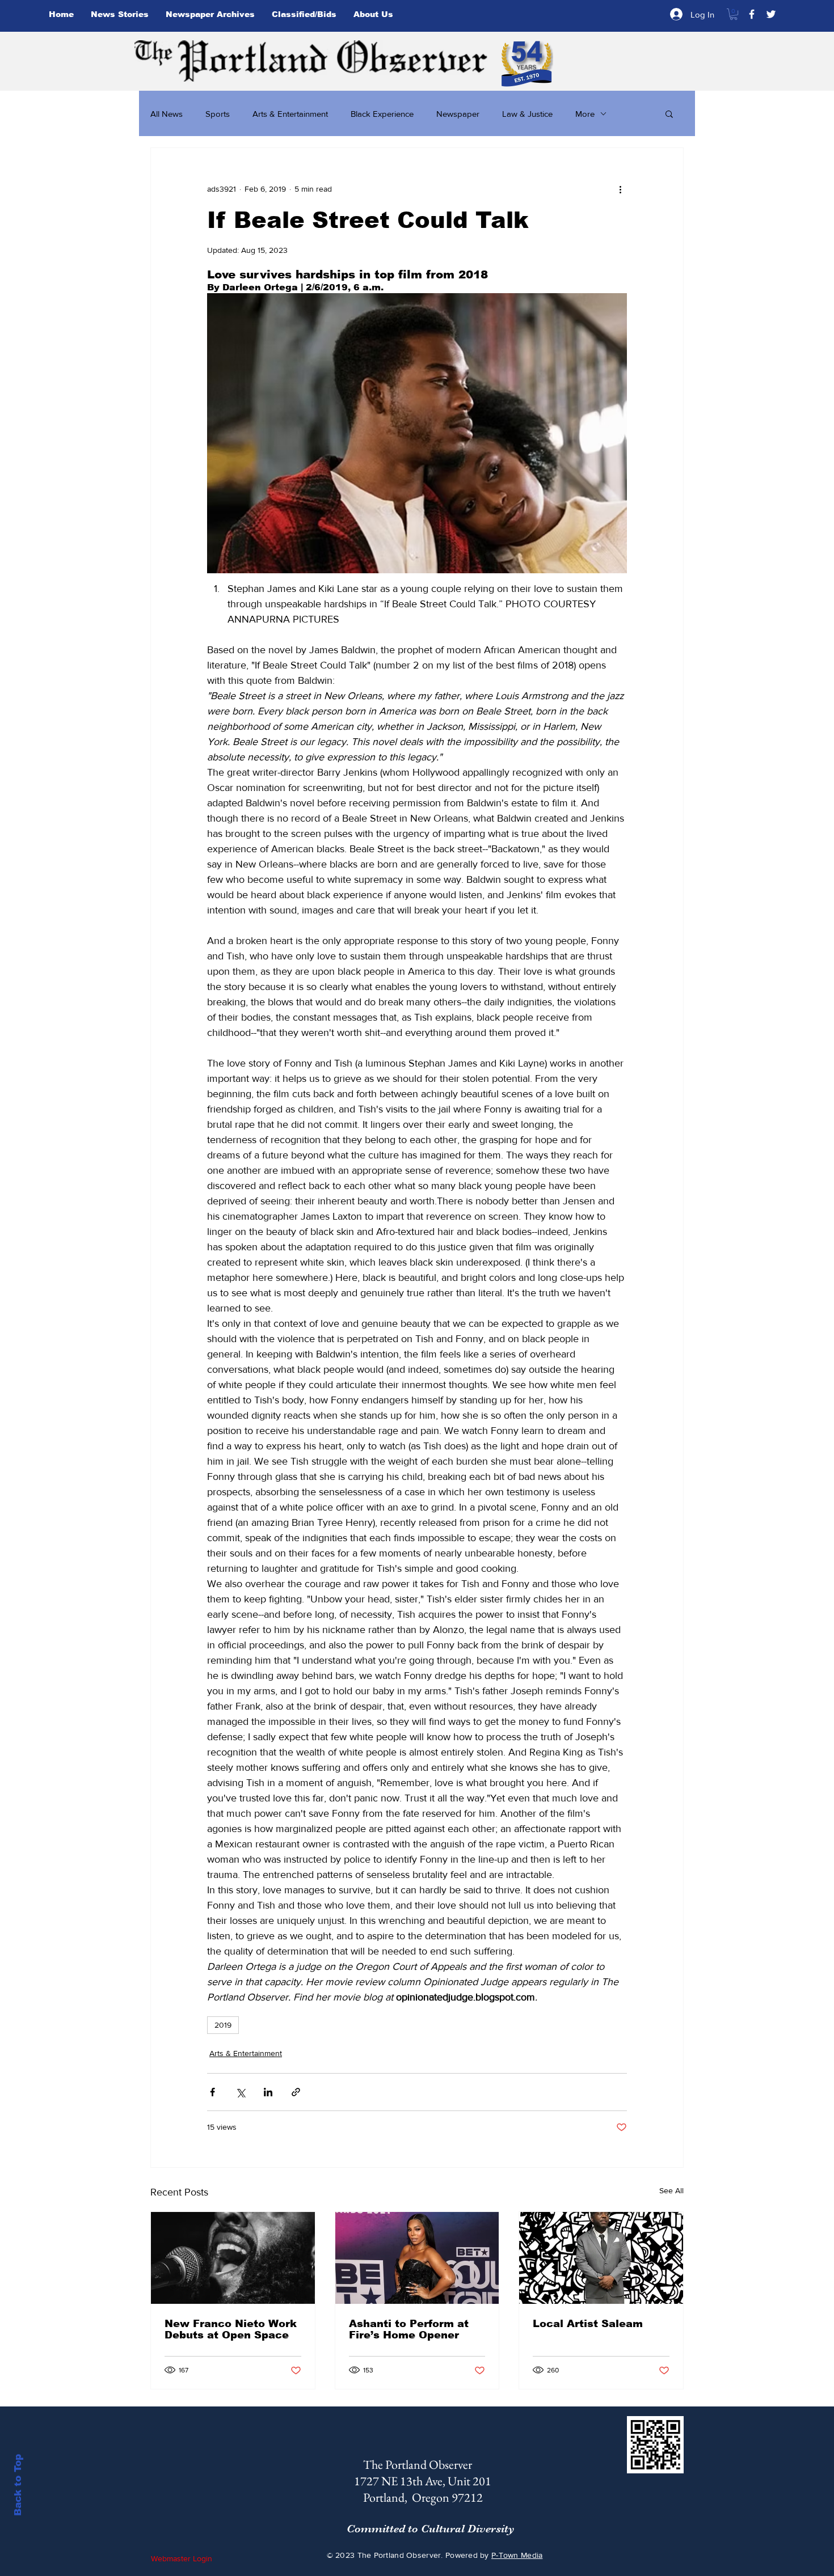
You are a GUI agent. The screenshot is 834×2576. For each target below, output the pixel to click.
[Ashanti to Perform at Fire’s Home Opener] (417, 2258)
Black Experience (382, 114)
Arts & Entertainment (290, 114)
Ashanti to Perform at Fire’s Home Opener (409, 2329)
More (585, 114)
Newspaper (458, 114)
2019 (223, 2025)
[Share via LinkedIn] (268, 2092)
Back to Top (18, 2485)
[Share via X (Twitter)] (240, 2092)
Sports (218, 114)
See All (671, 2190)
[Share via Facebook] (212, 2092)
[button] (734, 14)
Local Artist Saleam (588, 2324)
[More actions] (620, 189)
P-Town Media (517, 2555)
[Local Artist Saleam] (601, 2258)
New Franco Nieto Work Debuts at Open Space (231, 2329)
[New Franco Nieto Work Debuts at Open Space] (233, 2258)
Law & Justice (527, 114)
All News (167, 114)
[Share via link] (296, 2092)
